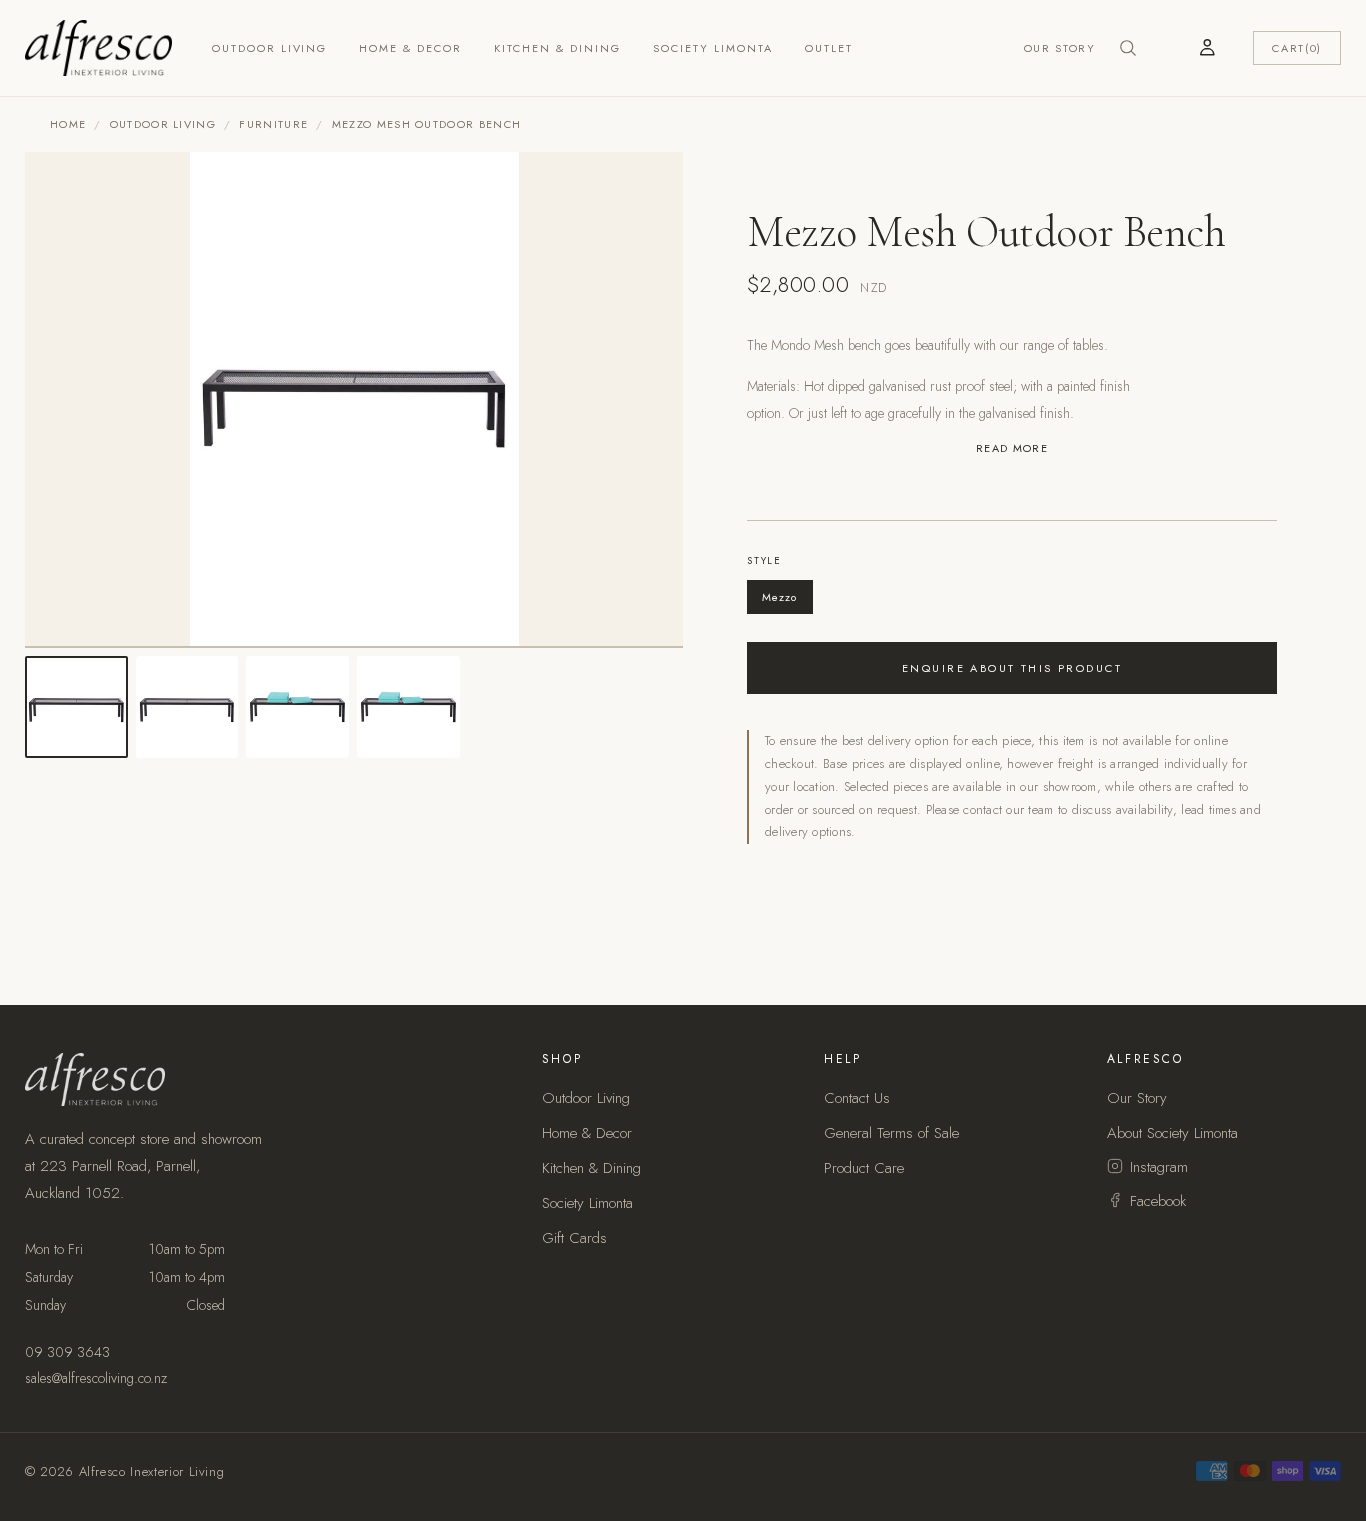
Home (68, 124)
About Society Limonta (1172, 1133)
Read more (1012, 448)
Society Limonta (713, 48)
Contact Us (857, 1098)
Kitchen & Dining (557, 48)
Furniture (273, 124)
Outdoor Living (270, 48)
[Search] (1128, 48)
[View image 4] (408, 707)
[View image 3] (297, 707)
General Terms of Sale (891, 1133)
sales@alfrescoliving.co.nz (96, 1378)
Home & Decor (410, 48)
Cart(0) (1297, 48)
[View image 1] (76, 707)
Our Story (1060, 48)
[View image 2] (187, 707)
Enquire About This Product (1012, 668)
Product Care (864, 1168)
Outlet (829, 48)
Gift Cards (574, 1238)
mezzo (780, 597)
